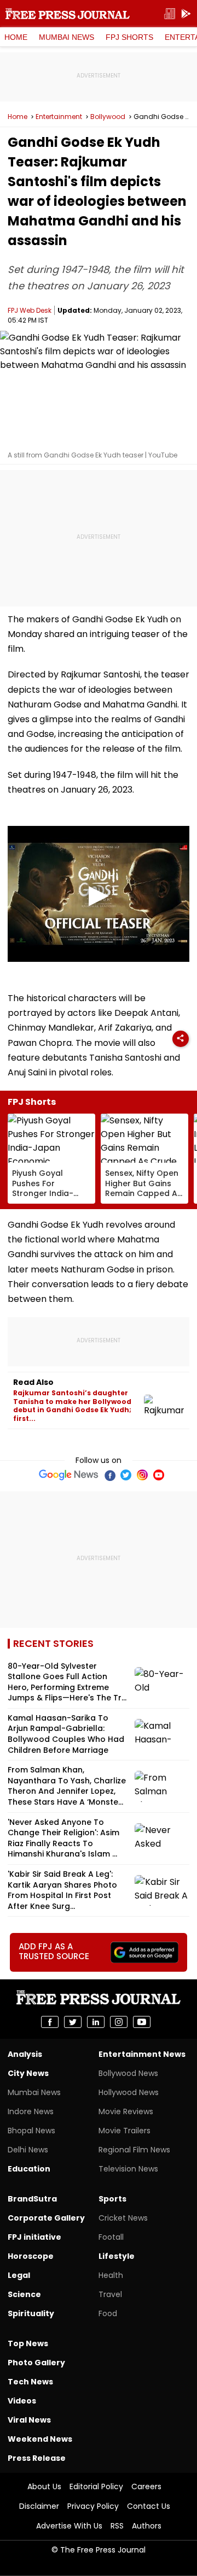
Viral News (29, 2420)
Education (29, 2169)
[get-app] (186, 14)
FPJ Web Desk (30, 310)
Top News (28, 2343)
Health (111, 2275)
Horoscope (31, 2256)
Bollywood (108, 117)
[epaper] (170, 14)
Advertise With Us (69, 2526)
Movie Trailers (124, 2131)
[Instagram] (142, 1475)
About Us (44, 2486)
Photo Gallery (36, 2363)
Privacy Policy (93, 2506)
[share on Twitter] (73, 2022)
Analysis (25, 2054)
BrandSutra (32, 2199)
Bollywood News (128, 2073)
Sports (112, 2199)
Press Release (37, 2458)
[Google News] (69, 1475)
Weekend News (40, 2439)
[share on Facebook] (50, 2022)
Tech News (30, 2382)
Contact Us (149, 2506)
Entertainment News (142, 2054)
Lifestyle (117, 2256)
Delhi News (28, 2150)
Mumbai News (66, 37)
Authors (147, 2526)
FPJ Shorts (129, 37)
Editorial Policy (96, 2486)
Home (16, 37)
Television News (128, 2169)
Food (108, 2313)
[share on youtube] (142, 2022)
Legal (19, 2275)
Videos (22, 2401)
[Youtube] (159, 1475)
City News (28, 2073)
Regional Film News (134, 2150)
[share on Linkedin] (96, 2022)
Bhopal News (31, 2131)
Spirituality (31, 2313)
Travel (110, 2294)
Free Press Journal (68, 14)
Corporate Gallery (46, 2218)
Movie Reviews (126, 2111)
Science (24, 2294)
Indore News (31, 2111)
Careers (146, 2486)
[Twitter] (126, 1475)
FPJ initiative (34, 2237)
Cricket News (123, 2218)
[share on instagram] (119, 2022)
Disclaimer (39, 2506)
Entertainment (59, 117)
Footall (111, 2237)
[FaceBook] (109, 1475)
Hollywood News (129, 2092)
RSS (117, 2526)
